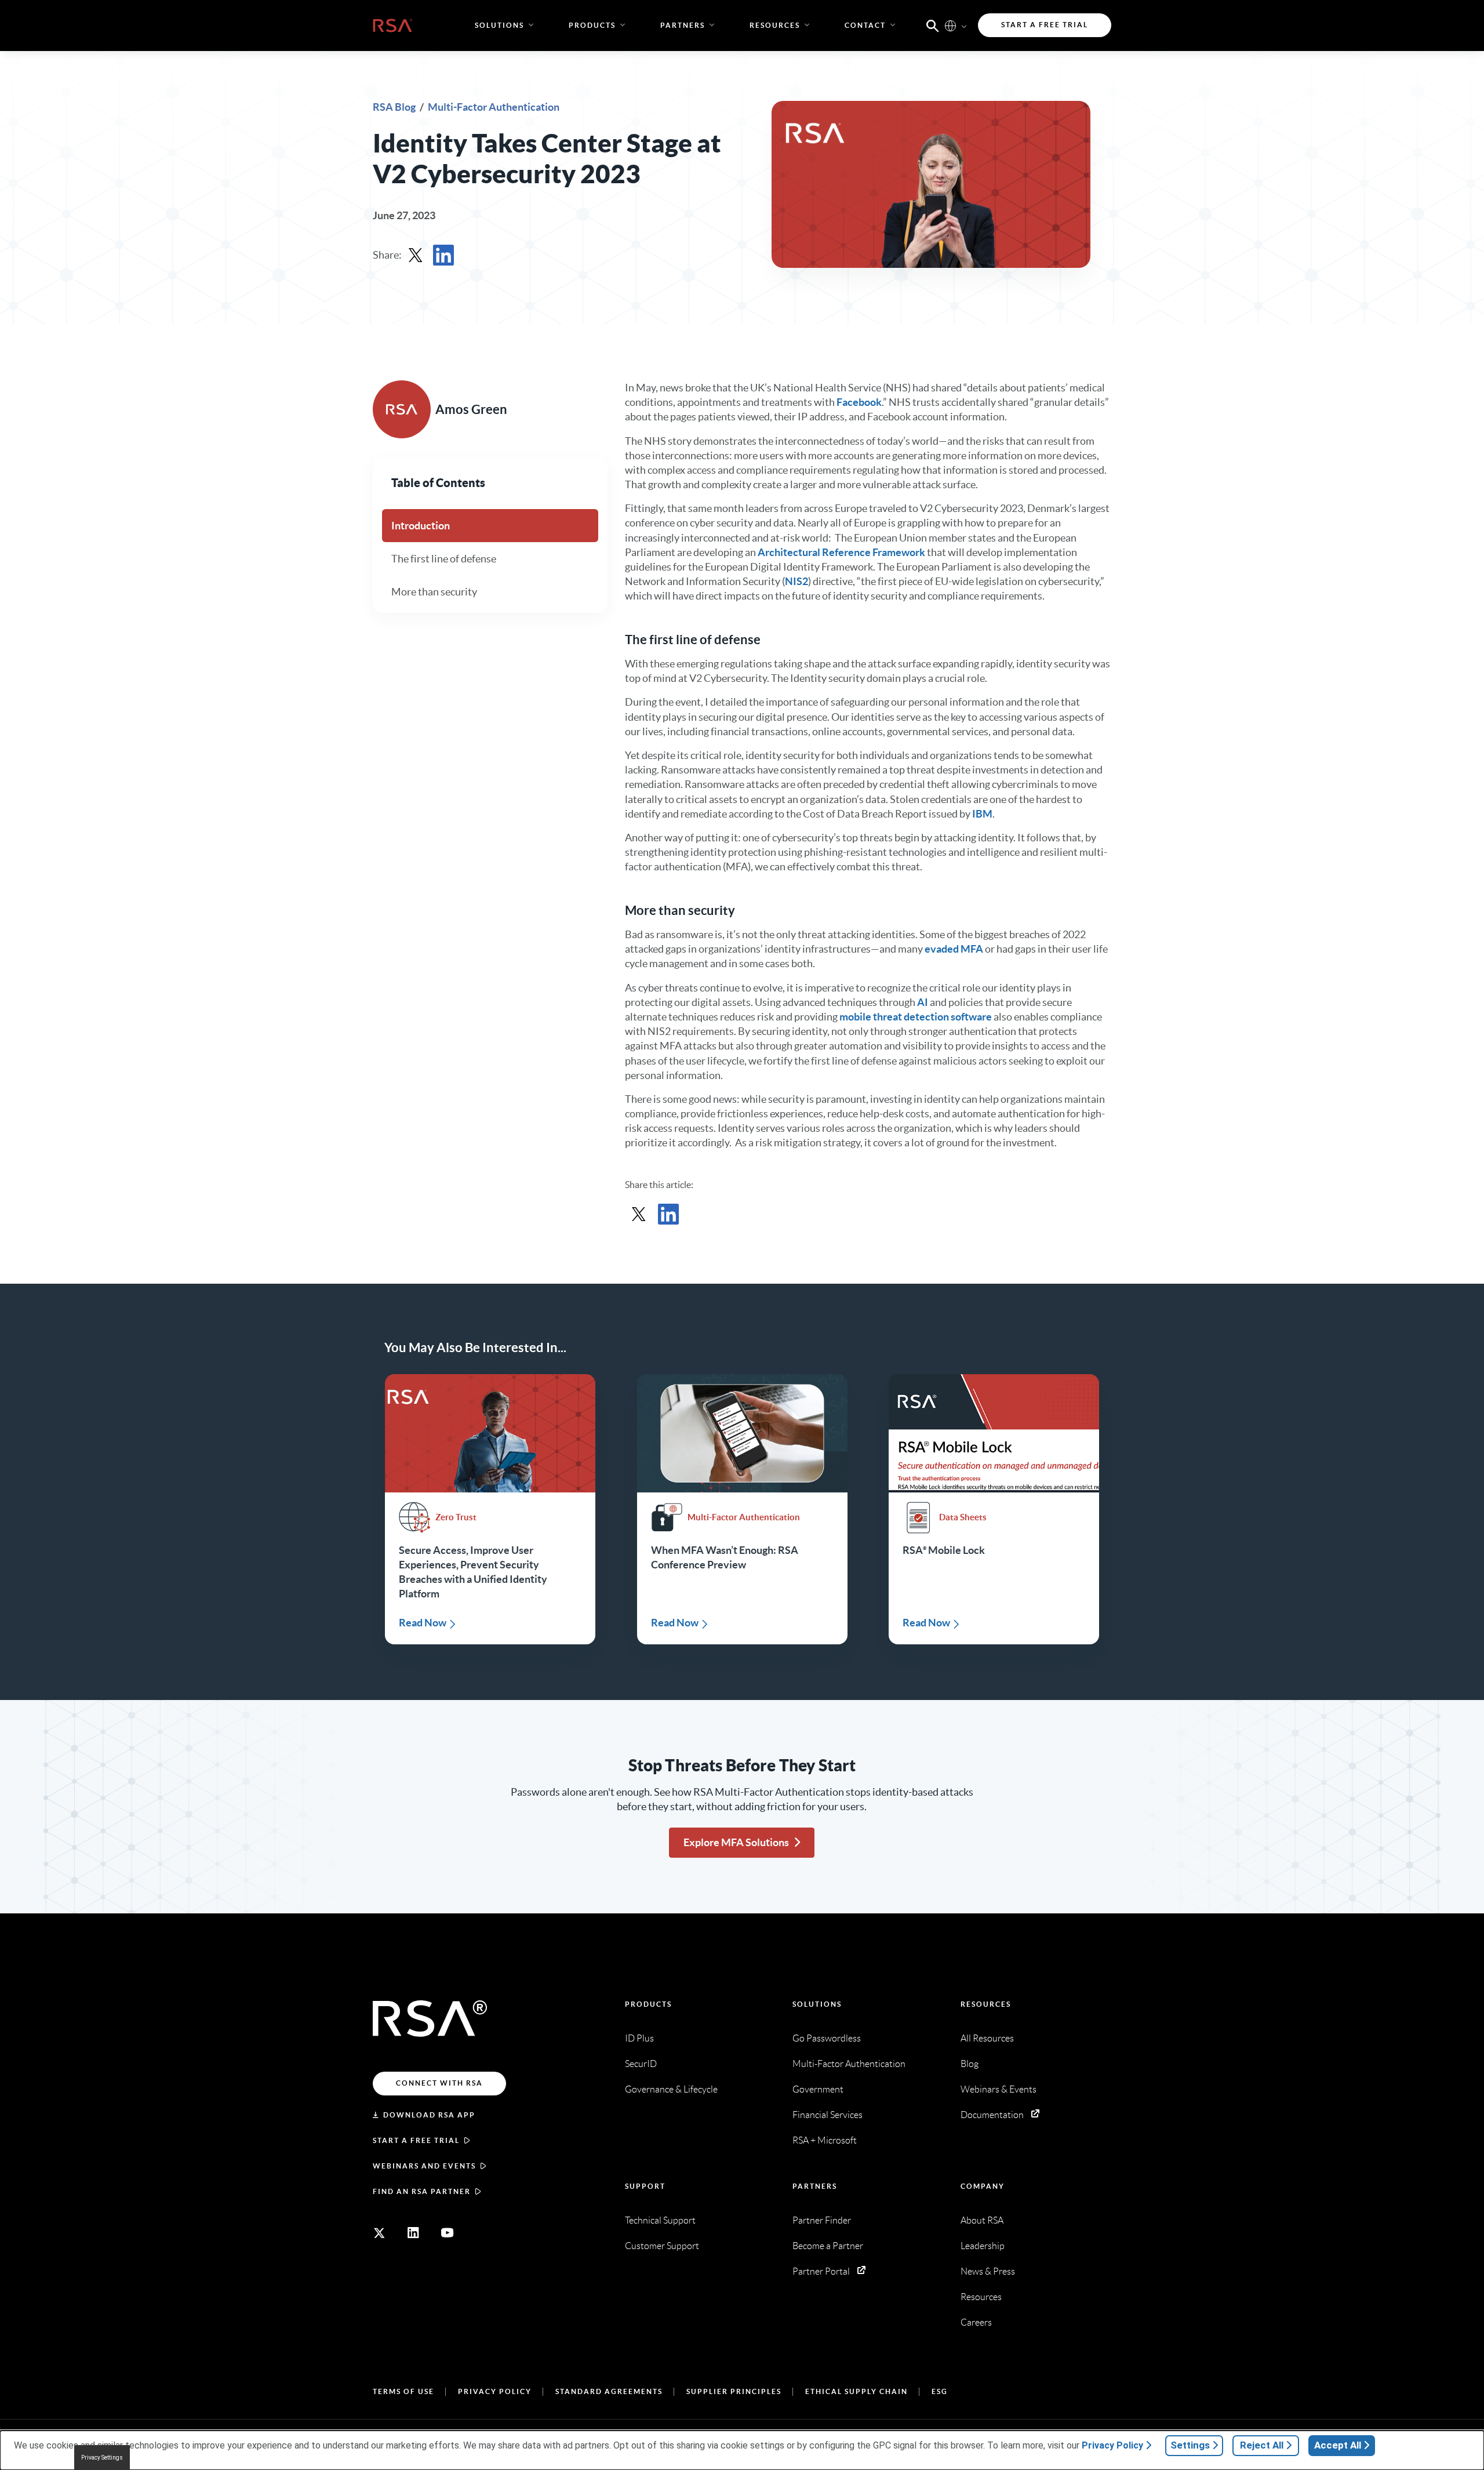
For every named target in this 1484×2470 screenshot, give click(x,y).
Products (648, 2004)
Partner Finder (822, 2220)
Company (983, 2186)
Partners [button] (683, 25)
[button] (933, 25)
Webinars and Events (424, 2166)
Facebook (859, 402)
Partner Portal (821, 2271)
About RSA (982, 2220)
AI (923, 1002)
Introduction (421, 526)
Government (818, 2089)
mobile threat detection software (916, 1017)
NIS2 (796, 581)
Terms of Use (403, 2391)
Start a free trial (416, 2140)
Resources (986, 2004)
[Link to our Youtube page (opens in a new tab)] (448, 2233)
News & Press (988, 2271)
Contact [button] (865, 25)
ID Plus (639, 2038)
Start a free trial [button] (1045, 25)
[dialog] (742, 2450)
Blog (970, 2064)
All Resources (987, 2038)
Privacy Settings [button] (102, 2458)
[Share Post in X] (416, 255)
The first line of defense (444, 559)
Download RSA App (429, 2115)
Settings (1190, 2445)
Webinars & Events (999, 2089)
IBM (982, 814)
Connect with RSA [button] (439, 2083)
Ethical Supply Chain (856, 2391)
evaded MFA (954, 949)
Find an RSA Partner (422, 2191)
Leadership (983, 2246)
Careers (976, 2322)
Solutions (817, 2004)
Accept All (1338, 2445)
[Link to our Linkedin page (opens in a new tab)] (413, 2233)
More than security (434, 592)
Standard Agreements (609, 2391)
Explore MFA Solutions (736, 1842)
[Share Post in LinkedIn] (443, 255)
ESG (940, 2391)
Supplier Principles (734, 2391)
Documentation (992, 2115)
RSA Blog (395, 107)
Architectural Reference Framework (841, 552)
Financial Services (828, 2115)
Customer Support (662, 2246)
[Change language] (950, 25)
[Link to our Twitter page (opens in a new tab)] (379, 2233)
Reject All (1262, 2445)
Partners (815, 2186)
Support (645, 2186)
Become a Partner (828, 2246)
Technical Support (660, 2220)
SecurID (641, 2064)
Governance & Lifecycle (671, 2089)
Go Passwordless (827, 2038)
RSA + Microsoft (825, 2140)
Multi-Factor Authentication (494, 107)
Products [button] (592, 25)
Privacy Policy (495, 2391)
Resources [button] (775, 25)
